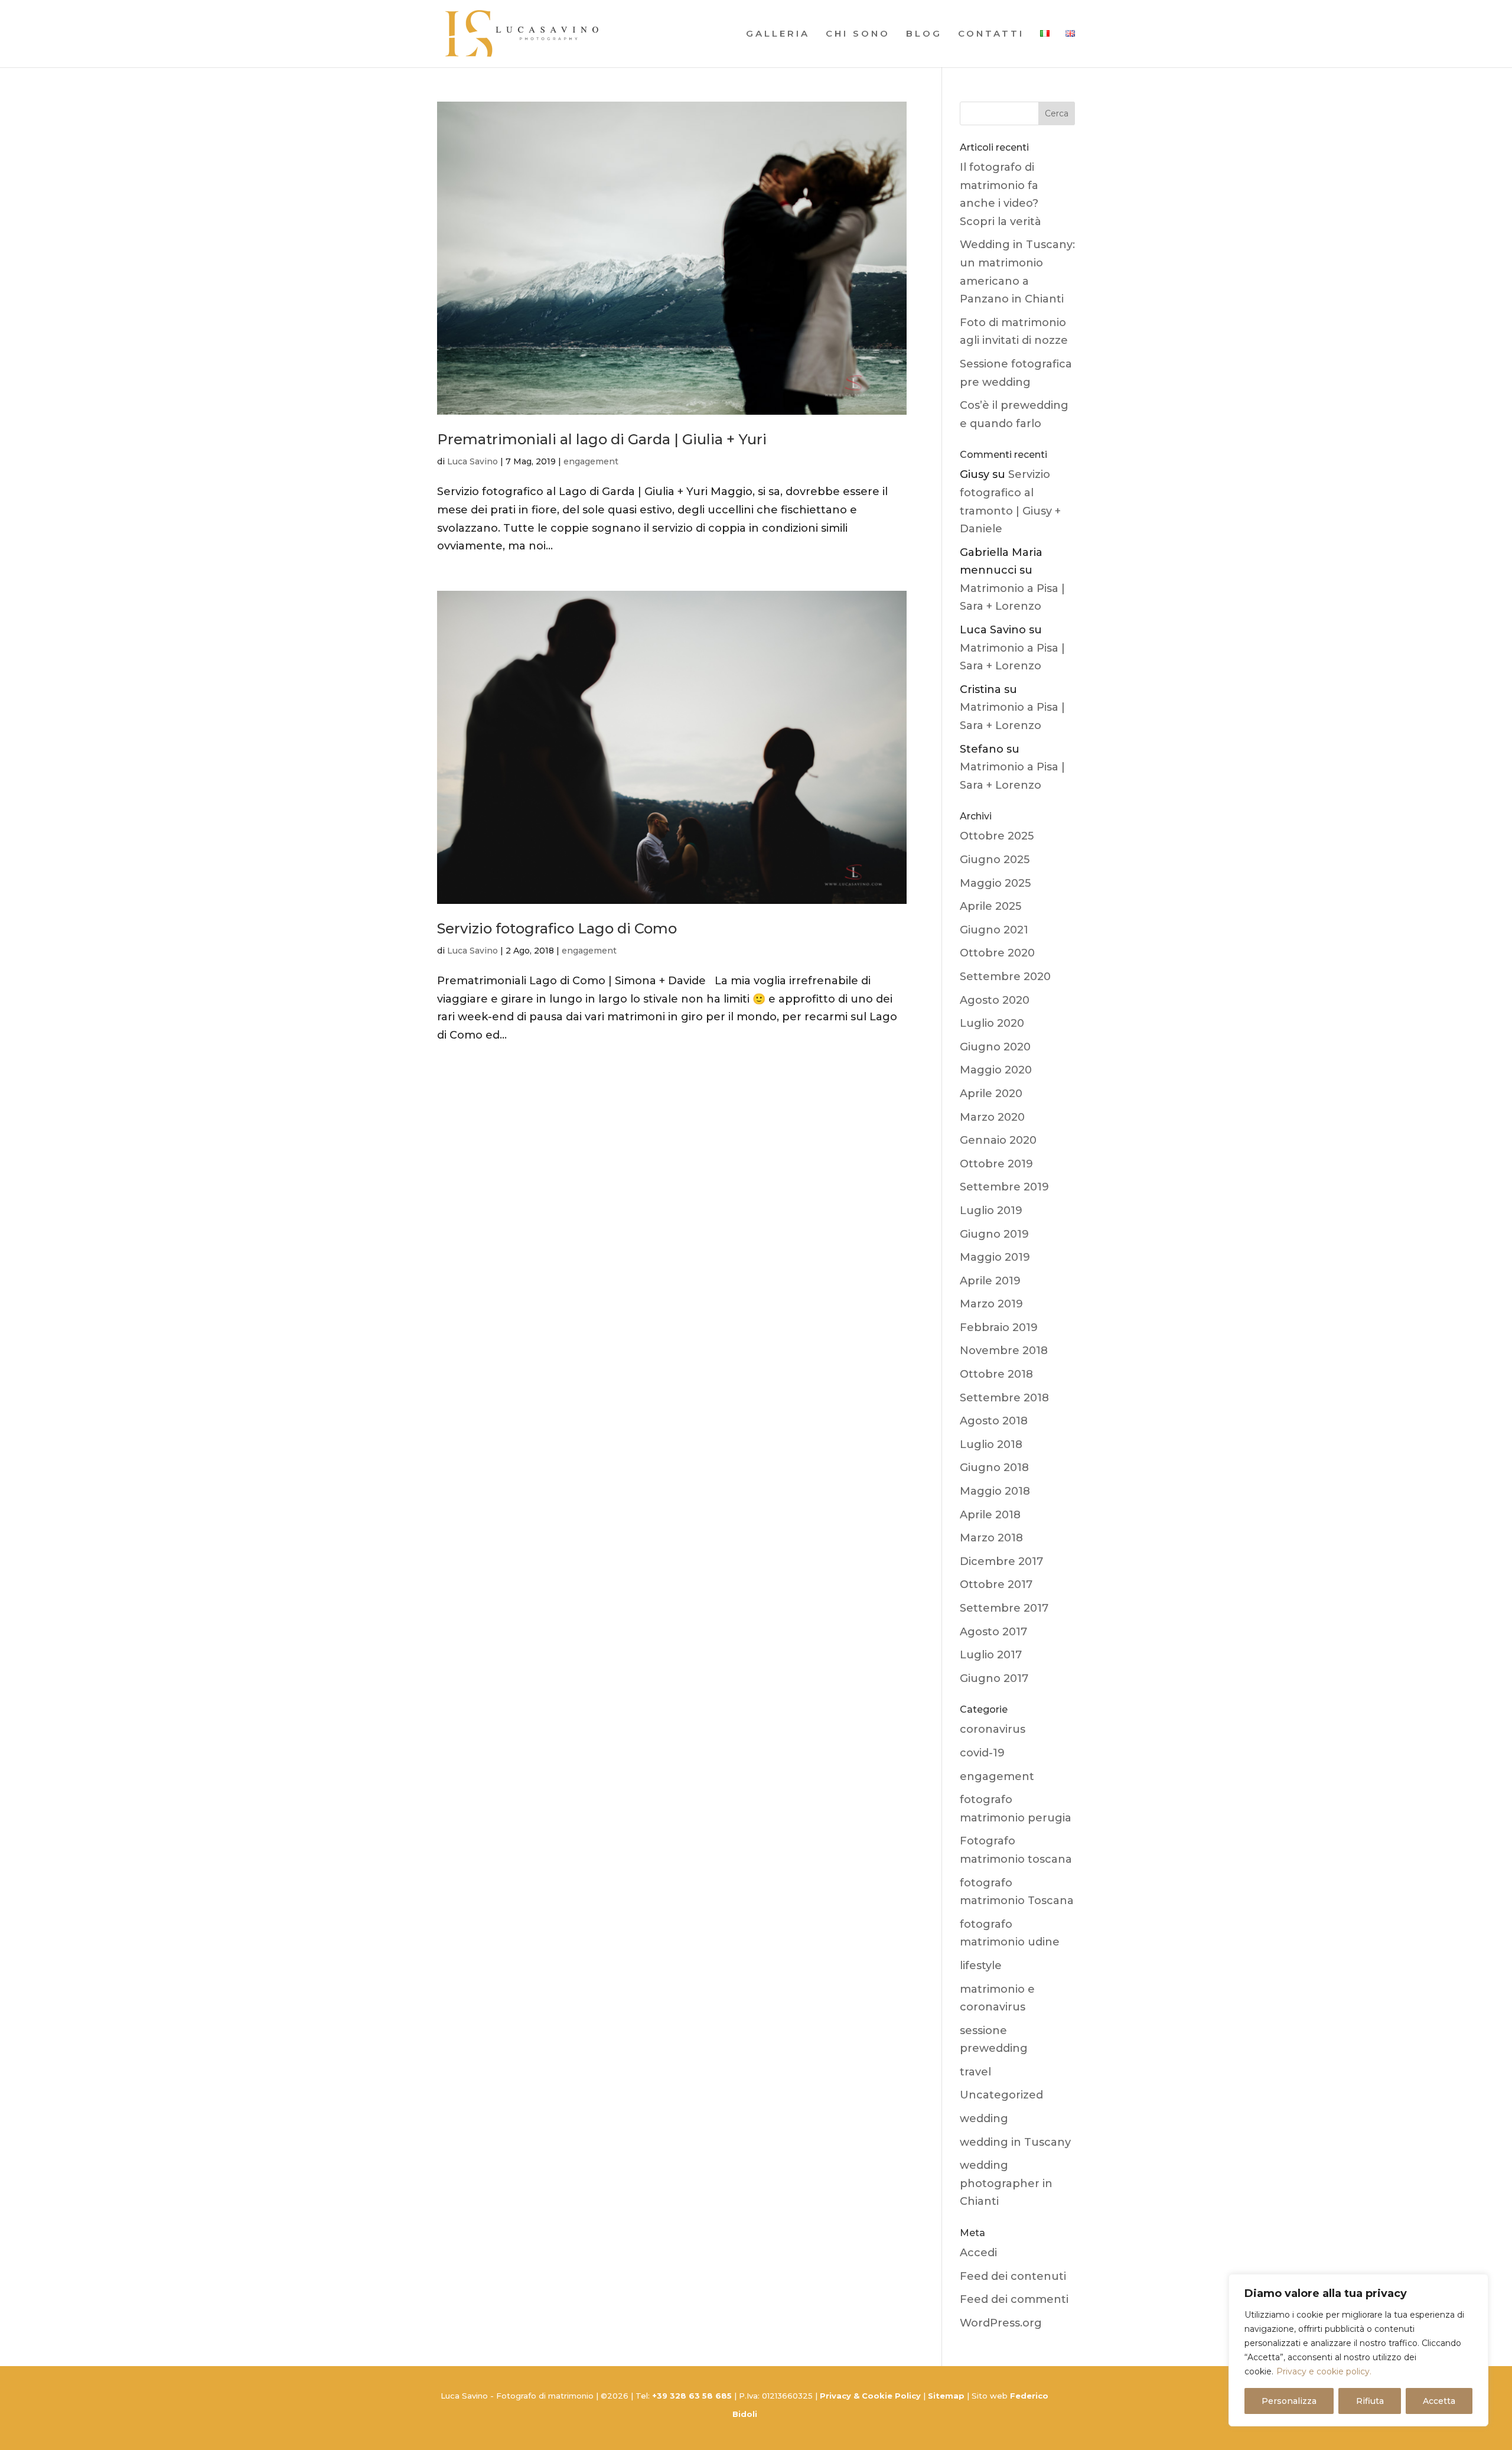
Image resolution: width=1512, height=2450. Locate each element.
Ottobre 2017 (996, 1584)
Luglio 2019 (991, 1211)
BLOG (924, 34)
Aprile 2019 (990, 1281)
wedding (984, 2119)
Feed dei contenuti (1013, 2276)
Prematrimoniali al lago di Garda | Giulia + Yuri (602, 439)
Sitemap (946, 2396)
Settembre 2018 (1004, 1398)
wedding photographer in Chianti (1006, 2183)
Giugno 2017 (994, 1678)
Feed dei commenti (1014, 2299)
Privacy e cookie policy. (1324, 2371)
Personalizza (1289, 2401)
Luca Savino (472, 461)
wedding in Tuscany (1015, 2142)
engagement (591, 461)
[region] (1358, 2350)
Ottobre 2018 (996, 1374)
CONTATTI (991, 34)
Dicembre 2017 (1001, 1561)
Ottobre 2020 (997, 953)
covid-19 (982, 1753)
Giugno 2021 (994, 930)
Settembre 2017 (1004, 1608)
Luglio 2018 (991, 1444)
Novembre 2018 (1004, 1351)
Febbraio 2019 (999, 1328)
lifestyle (981, 1966)
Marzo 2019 (991, 1304)
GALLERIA (778, 34)
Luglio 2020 (992, 1023)
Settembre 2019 (1004, 1187)
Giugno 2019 (994, 1234)
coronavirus (993, 1729)
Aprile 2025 (990, 906)
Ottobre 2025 (997, 836)
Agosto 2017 (993, 1632)
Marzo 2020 (992, 1117)
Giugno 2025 (995, 860)
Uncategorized (1001, 2095)
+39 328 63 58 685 (693, 2396)
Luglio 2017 (991, 1655)
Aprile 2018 (990, 1515)
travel (975, 2072)
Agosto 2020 (995, 1000)
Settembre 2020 (1005, 977)
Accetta (1439, 2401)
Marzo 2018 (991, 1538)
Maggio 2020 (996, 1070)
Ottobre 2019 (996, 1164)
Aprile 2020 (991, 1094)
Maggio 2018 (995, 1491)
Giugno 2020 (995, 1047)
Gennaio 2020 (998, 1140)
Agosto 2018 (994, 1421)
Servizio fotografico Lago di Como (557, 928)
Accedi (978, 2253)
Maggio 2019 (995, 1257)
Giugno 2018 (994, 1468)
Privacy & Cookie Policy (870, 2396)
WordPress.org (1001, 2323)
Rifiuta (1370, 2401)
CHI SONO (858, 34)
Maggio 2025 (995, 883)
